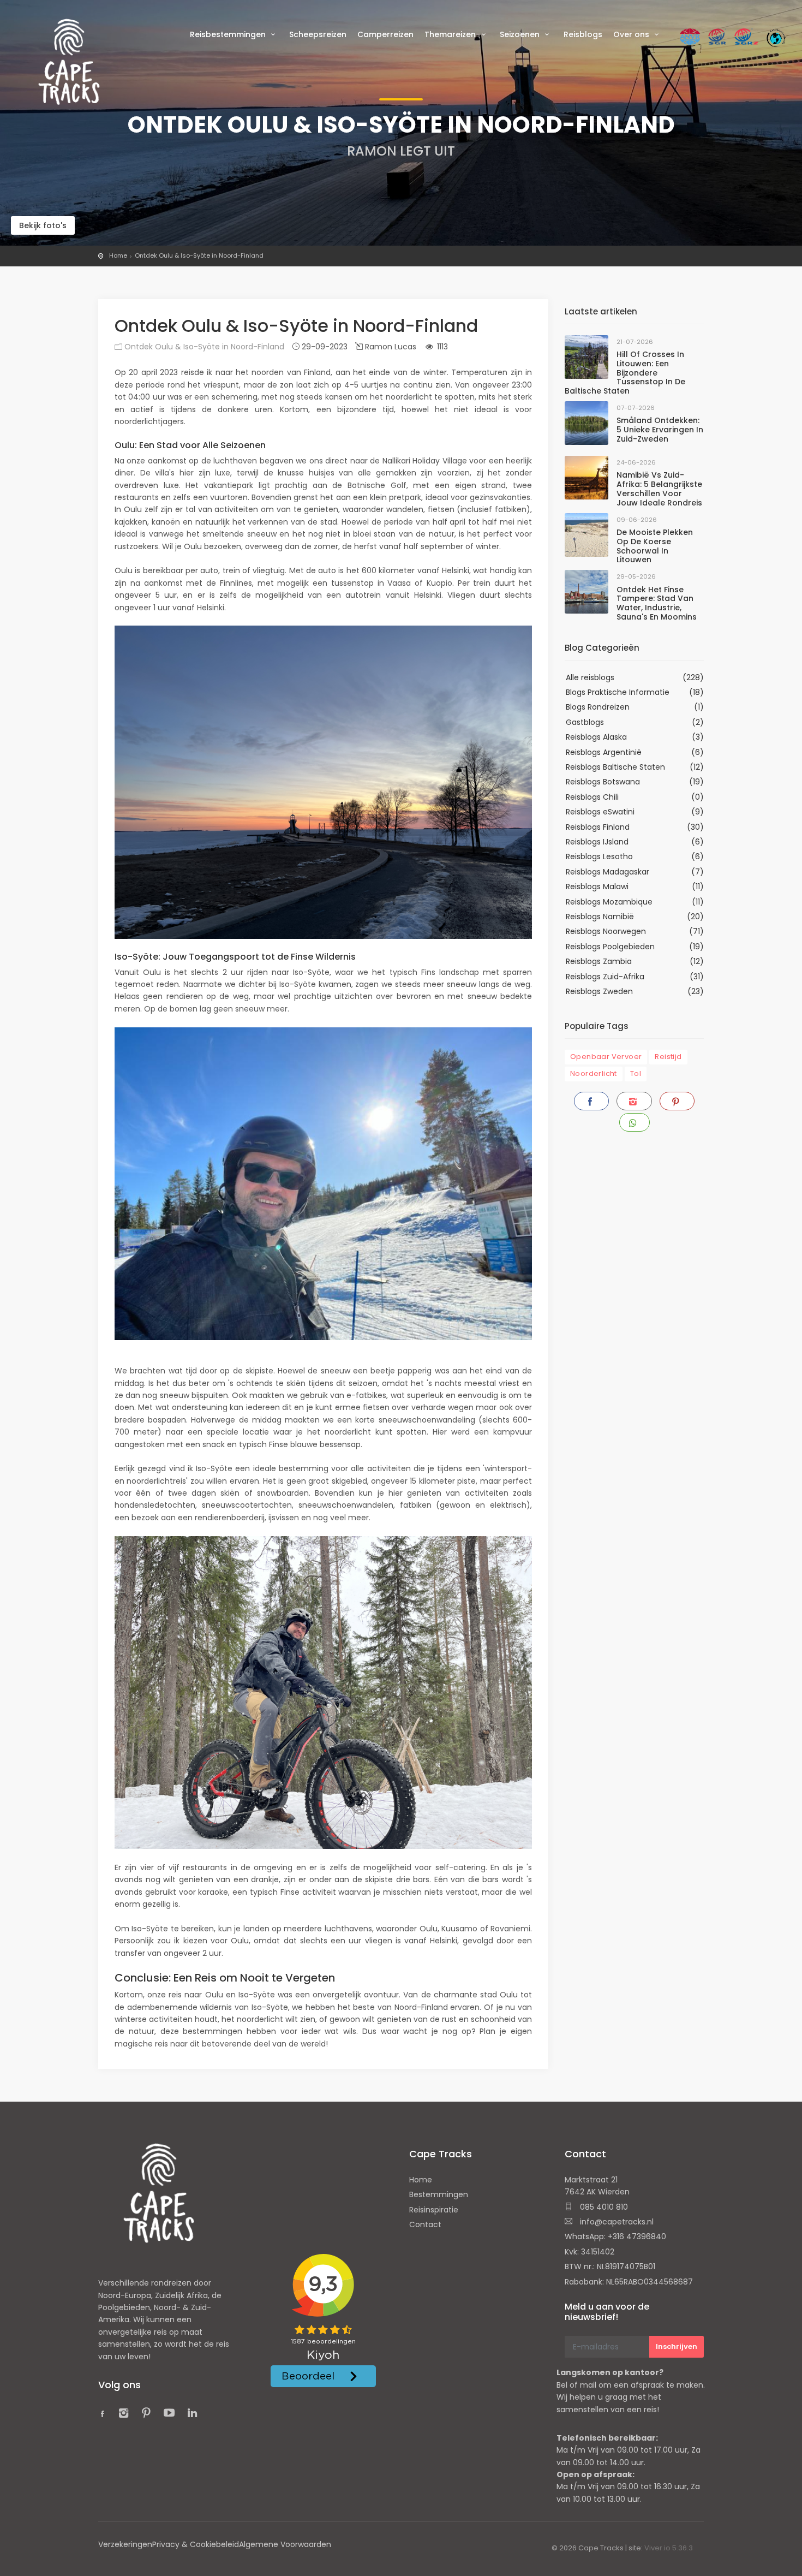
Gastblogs (585, 722)
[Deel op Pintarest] (677, 1101)
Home (118, 255)
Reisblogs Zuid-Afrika (605, 977)
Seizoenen (521, 34)
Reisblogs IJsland (597, 842)
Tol (636, 1073)
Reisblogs (583, 34)
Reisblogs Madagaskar (608, 872)
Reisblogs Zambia (599, 961)
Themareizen (451, 34)
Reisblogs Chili (592, 797)
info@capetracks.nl (616, 2222)
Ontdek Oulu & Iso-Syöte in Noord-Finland (199, 255)
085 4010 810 (603, 2207)
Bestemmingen (439, 2194)
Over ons (632, 34)
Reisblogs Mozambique (609, 902)
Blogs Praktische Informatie (618, 692)
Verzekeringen (125, 2544)
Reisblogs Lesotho (599, 856)
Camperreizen (385, 34)
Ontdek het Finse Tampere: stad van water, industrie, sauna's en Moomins (657, 603)
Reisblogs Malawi (597, 887)
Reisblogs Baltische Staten (615, 767)
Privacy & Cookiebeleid (196, 2544)
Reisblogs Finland (598, 827)
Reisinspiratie (434, 2210)
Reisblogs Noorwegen (606, 931)
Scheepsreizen (318, 34)
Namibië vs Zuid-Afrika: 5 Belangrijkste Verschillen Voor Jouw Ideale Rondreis (659, 489)
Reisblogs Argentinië (604, 752)
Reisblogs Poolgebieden (610, 947)
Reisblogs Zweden (599, 991)
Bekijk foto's (43, 225)
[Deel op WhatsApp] (635, 1122)
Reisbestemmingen (229, 34)
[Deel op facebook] (591, 1101)
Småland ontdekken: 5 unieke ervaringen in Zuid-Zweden (660, 430)
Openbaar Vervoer (606, 1057)
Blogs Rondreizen (598, 707)
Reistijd (668, 1057)
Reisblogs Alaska (596, 737)
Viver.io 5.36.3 (669, 2548)
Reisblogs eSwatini (600, 812)
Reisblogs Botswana (603, 782)
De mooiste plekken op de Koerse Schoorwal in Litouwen (655, 546)
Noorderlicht (594, 1073)
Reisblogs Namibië (600, 917)
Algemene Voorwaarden (285, 2544)
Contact (425, 2224)
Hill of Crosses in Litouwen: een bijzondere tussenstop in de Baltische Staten (625, 373)
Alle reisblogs (590, 677)
